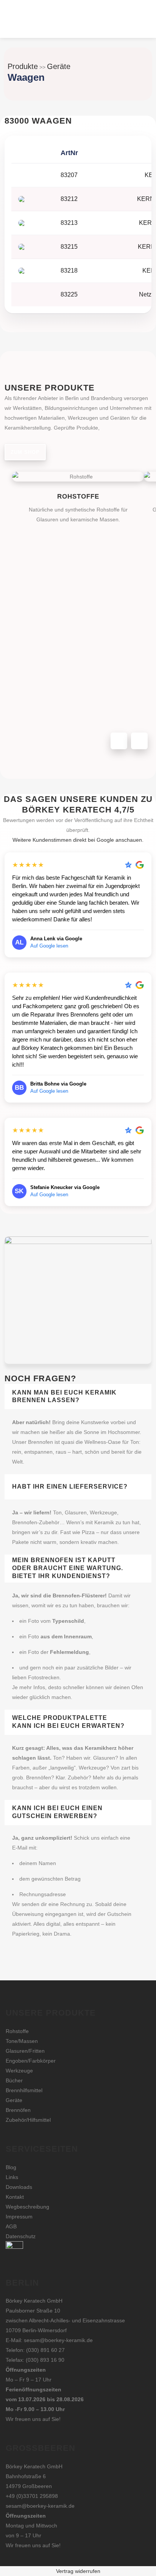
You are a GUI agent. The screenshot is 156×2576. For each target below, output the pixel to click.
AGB (11, 2226)
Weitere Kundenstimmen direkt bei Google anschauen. (78, 840)
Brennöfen (18, 2110)
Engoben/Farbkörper (31, 2061)
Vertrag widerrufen (78, 2571)
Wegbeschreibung (27, 2207)
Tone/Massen (22, 2041)
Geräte (59, 66)
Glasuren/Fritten (25, 2051)
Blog (11, 2167)
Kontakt (15, 2197)
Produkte (23, 66)
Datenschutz (21, 2236)
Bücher (14, 2080)
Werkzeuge (19, 2071)
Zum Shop (25, 452)
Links (12, 2177)
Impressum (19, 2217)
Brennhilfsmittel (24, 2090)
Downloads (19, 2187)
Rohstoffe (17, 2031)
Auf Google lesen (49, 946)
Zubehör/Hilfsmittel (28, 2120)
